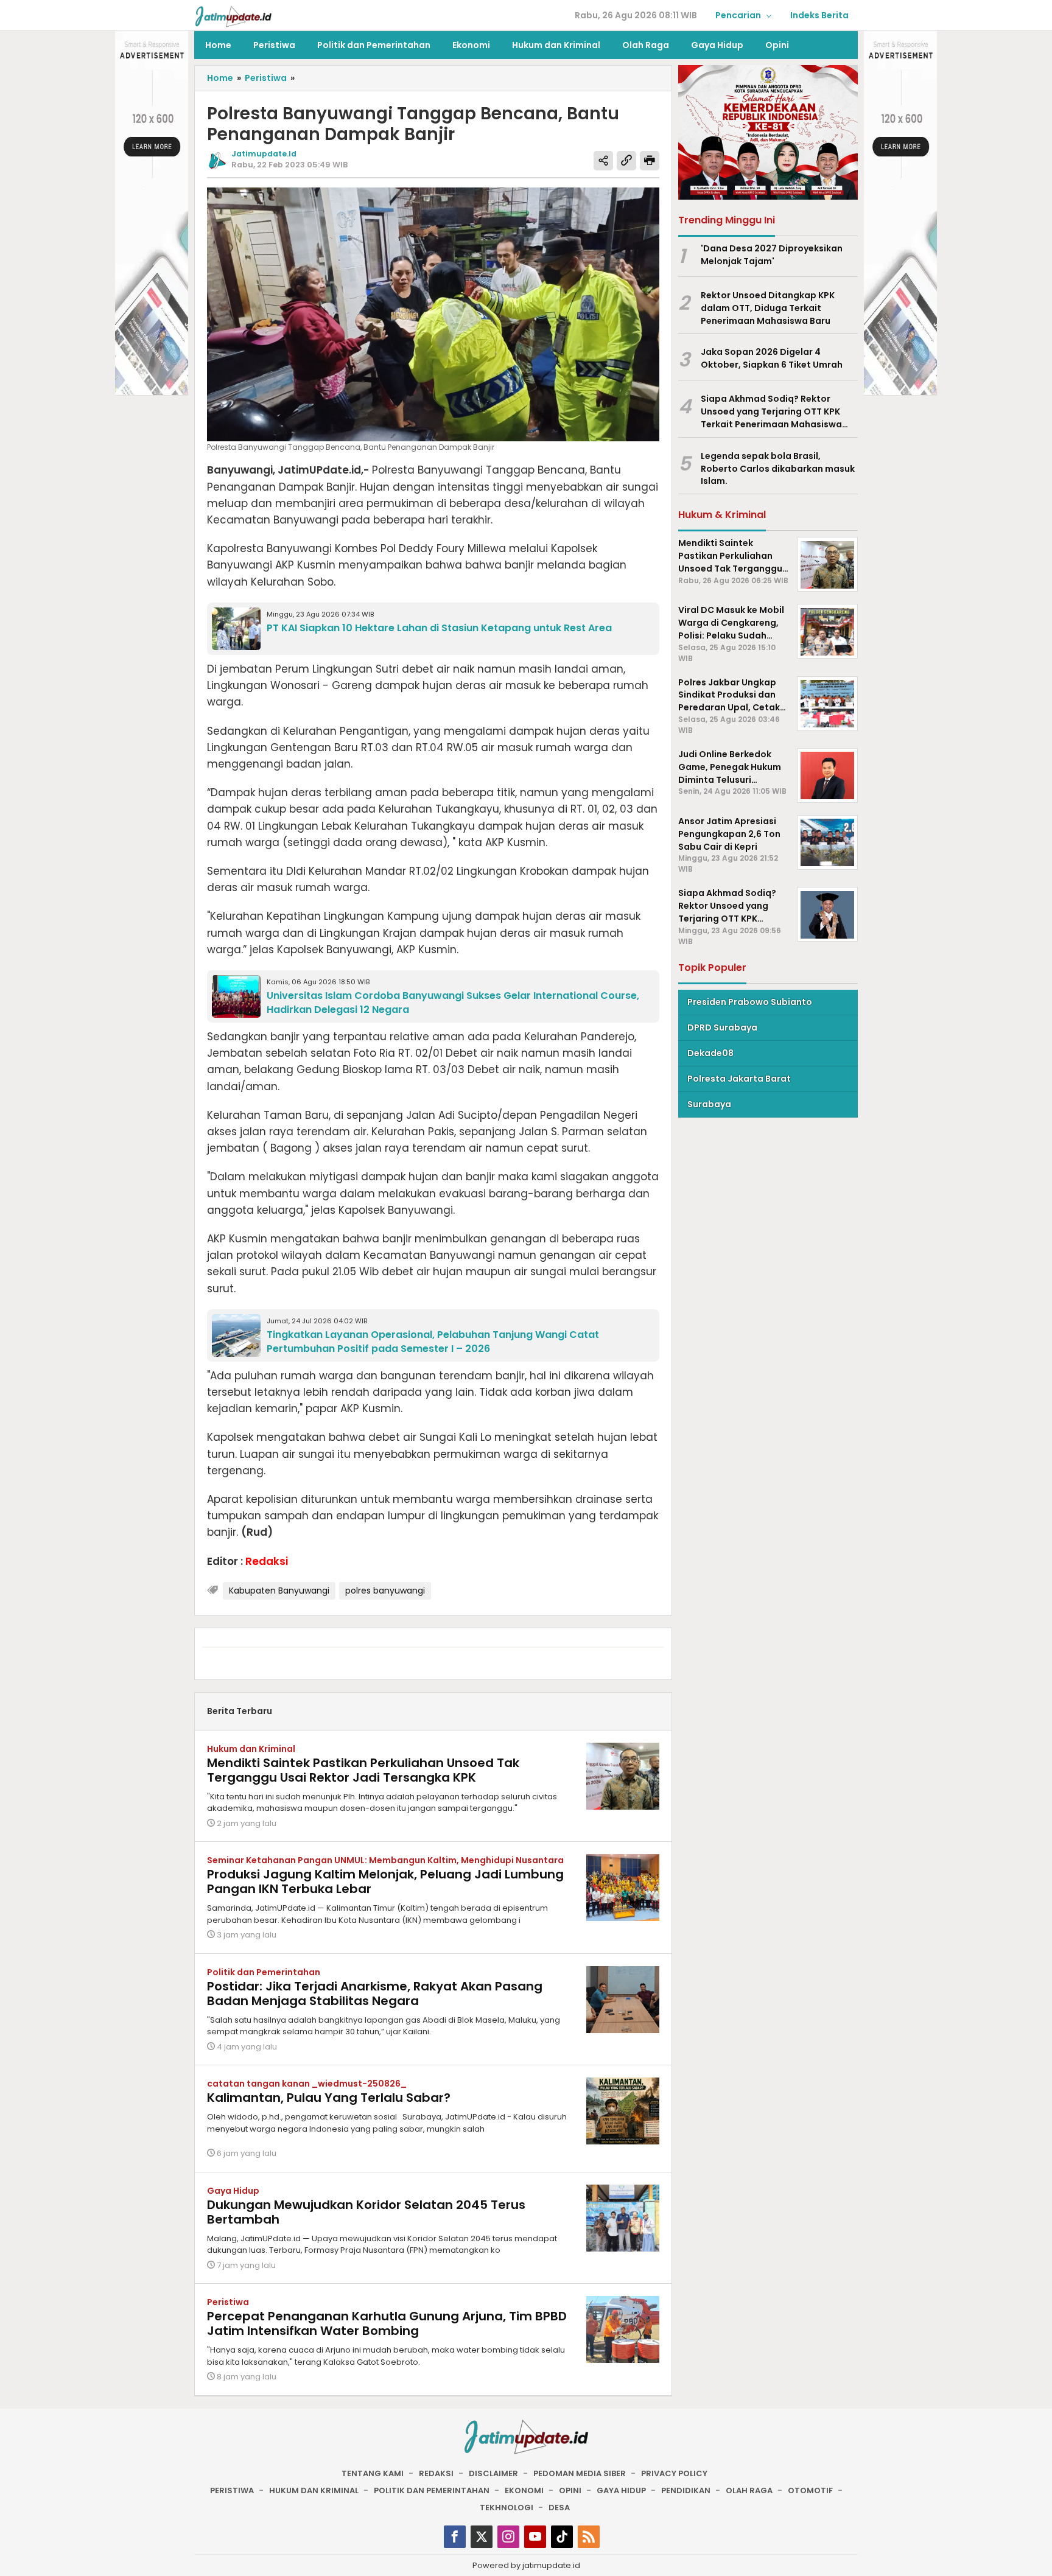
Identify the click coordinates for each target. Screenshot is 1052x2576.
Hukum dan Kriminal (251, 1749)
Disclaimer (493, 2473)
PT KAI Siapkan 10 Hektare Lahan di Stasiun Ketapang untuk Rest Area (439, 628)
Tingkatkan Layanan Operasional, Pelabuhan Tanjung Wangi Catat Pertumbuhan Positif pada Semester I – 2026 (433, 1342)
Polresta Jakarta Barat (739, 1079)
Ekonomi (524, 2490)
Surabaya (709, 1104)
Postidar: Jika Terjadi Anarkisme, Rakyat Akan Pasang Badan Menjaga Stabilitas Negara (375, 1993)
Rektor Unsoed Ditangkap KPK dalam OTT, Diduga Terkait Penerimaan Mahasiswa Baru (768, 308)
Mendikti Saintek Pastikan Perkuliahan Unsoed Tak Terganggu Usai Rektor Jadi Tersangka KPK (363, 1770)
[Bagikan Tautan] (603, 161)
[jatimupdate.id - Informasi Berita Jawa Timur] (233, 16)
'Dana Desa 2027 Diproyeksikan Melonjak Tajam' (772, 255)
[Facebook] (455, 2537)
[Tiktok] (562, 2537)
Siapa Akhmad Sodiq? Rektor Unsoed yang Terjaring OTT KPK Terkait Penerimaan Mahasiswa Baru (771, 412)
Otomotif (810, 2490)
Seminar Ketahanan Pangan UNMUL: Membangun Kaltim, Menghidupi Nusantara (385, 1860)
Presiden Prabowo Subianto (750, 1002)
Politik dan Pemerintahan (264, 1972)
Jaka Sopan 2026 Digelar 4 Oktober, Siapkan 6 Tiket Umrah (772, 359)
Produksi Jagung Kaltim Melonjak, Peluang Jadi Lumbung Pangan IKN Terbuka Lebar (385, 1881)
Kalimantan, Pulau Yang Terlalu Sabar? (329, 2098)
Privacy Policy (674, 2473)
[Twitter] (482, 2537)
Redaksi (436, 2473)
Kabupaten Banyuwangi (279, 1591)
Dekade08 (710, 1053)
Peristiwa (228, 2302)
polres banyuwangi (385, 1591)
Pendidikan (686, 2490)
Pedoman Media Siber (580, 2473)
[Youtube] (535, 2537)
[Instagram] (508, 2537)
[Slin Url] (626, 161)
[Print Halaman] (650, 161)
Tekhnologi (507, 2508)
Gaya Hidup (233, 2191)
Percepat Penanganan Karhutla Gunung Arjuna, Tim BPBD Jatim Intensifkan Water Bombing (387, 2323)
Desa (559, 2508)
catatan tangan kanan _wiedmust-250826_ (307, 2084)
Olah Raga (749, 2490)
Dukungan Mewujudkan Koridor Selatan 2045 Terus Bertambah (366, 2212)
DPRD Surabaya (722, 1027)
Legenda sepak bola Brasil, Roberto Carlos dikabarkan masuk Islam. (778, 469)
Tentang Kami (373, 2473)
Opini (570, 2490)
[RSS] (589, 2537)
